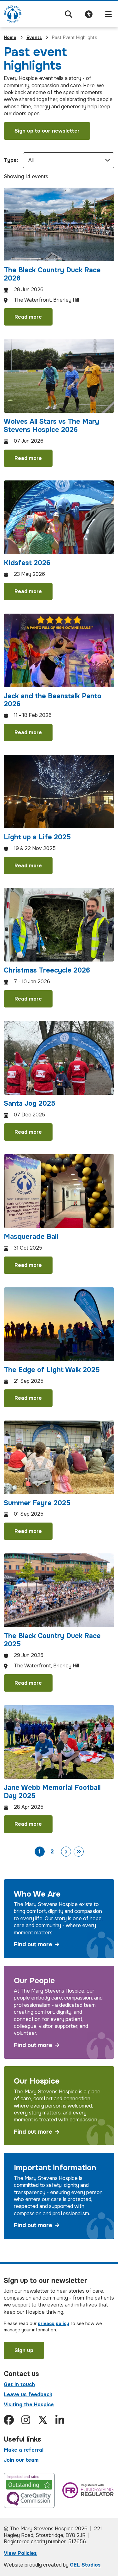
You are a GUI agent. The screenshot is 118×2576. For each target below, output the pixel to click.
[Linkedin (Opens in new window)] (60, 2420)
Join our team (21, 2460)
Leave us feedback (28, 2394)
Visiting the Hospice (29, 2405)
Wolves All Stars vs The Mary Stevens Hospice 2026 (51, 426)
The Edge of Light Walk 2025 (52, 1370)
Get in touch (19, 2384)
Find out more (33, 1945)
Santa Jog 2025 (30, 1104)
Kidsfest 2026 (27, 563)
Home (10, 37)
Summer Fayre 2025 (37, 1503)
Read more (28, 317)
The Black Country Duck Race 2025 (52, 1640)
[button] (69, 14)
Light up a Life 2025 (37, 837)
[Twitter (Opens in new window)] (43, 2420)
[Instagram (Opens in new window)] (26, 2420)
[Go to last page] (79, 1852)
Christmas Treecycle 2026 (47, 970)
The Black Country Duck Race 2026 (52, 274)
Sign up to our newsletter (47, 131)
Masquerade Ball (31, 1237)
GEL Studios (85, 2565)
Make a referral (24, 2450)
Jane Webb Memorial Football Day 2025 (52, 1792)
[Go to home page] (13, 14)
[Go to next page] (66, 1852)
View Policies (20, 2553)
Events (34, 37)
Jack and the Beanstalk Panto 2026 (53, 700)
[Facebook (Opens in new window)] (9, 2420)
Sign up (24, 2350)
